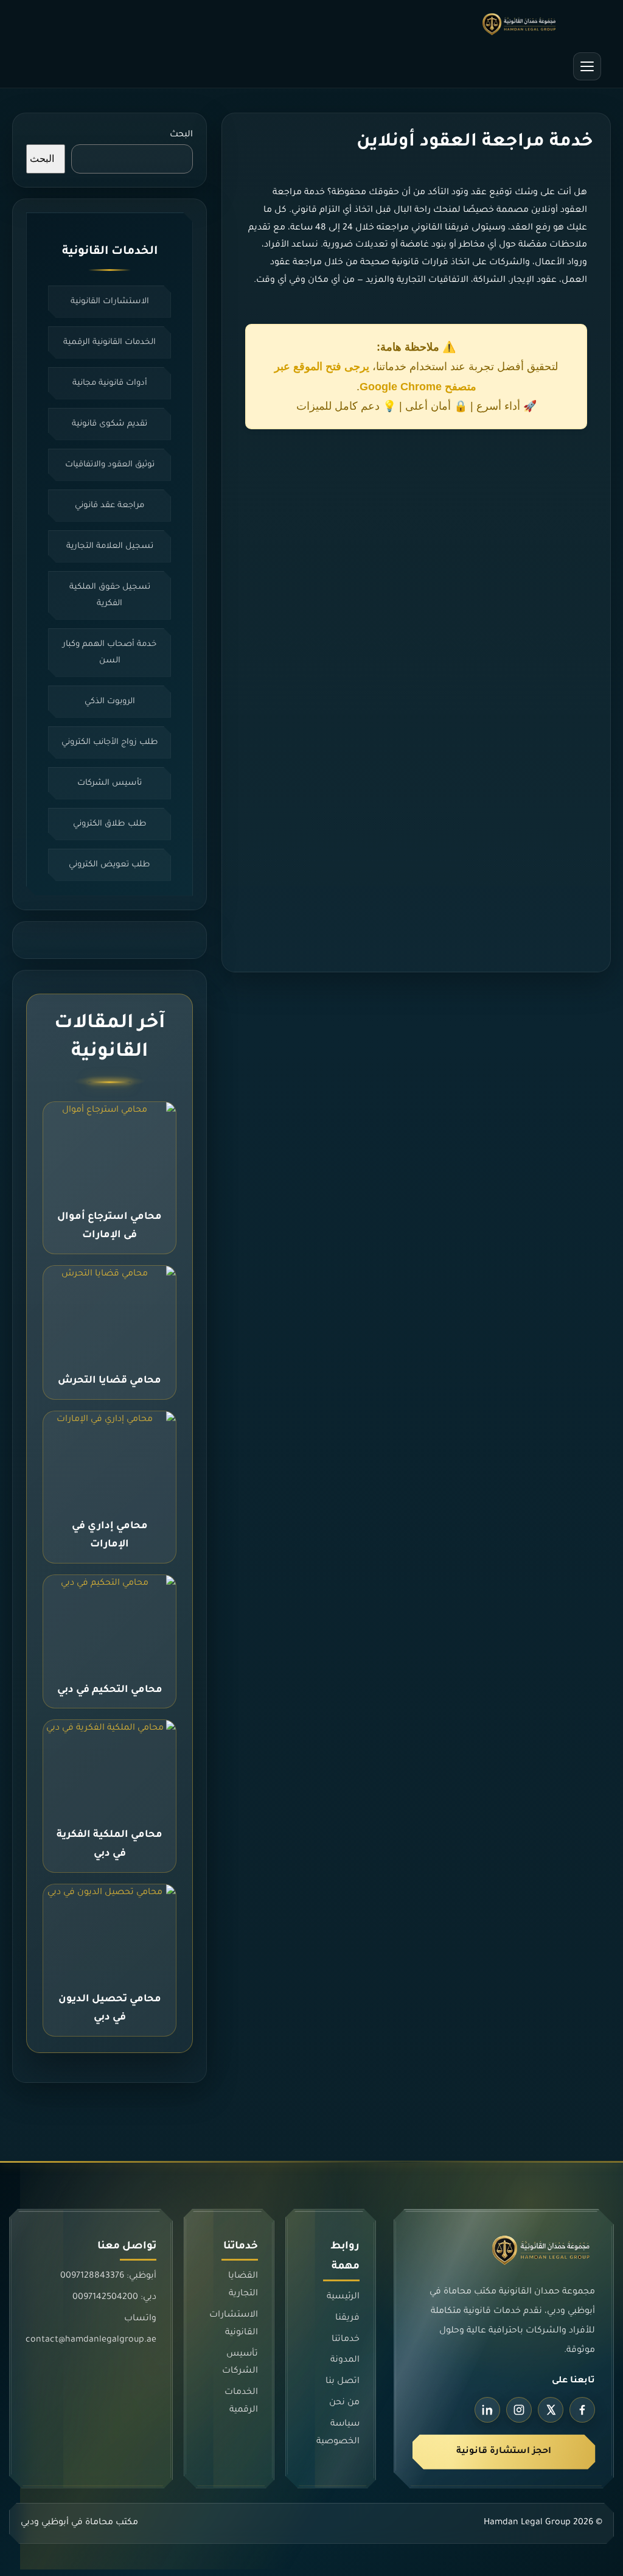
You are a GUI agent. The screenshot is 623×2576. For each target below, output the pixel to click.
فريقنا (348, 2318)
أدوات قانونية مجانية (110, 383)
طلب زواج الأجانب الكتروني (110, 742)
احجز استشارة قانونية (504, 2452)
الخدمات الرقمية (241, 2402)
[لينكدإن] (487, 2410)
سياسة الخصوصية (338, 2433)
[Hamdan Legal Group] (311, 24)
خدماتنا (346, 2339)
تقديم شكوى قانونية (110, 424)
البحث (181, 135)
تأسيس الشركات (110, 783)
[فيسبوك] (582, 2410)
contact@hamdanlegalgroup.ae (91, 2340)
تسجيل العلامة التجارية (110, 546)
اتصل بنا (343, 2382)
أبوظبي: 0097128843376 (108, 2276)
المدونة (345, 2360)
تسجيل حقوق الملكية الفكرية (110, 595)
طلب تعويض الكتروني (110, 865)
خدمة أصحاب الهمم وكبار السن (110, 653)
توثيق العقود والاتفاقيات (110, 465)
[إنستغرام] (519, 2410)
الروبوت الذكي (110, 702)
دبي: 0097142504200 (114, 2298)
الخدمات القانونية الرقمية (110, 342)
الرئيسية (343, 2297)
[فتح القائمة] (587, 66)
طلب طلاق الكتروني (110, 824)
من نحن (345, 2403)
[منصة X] (551, 2410)
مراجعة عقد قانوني (110, 506)
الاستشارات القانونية (110, 302)
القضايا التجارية (243, 2285)
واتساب (140, 2319)
